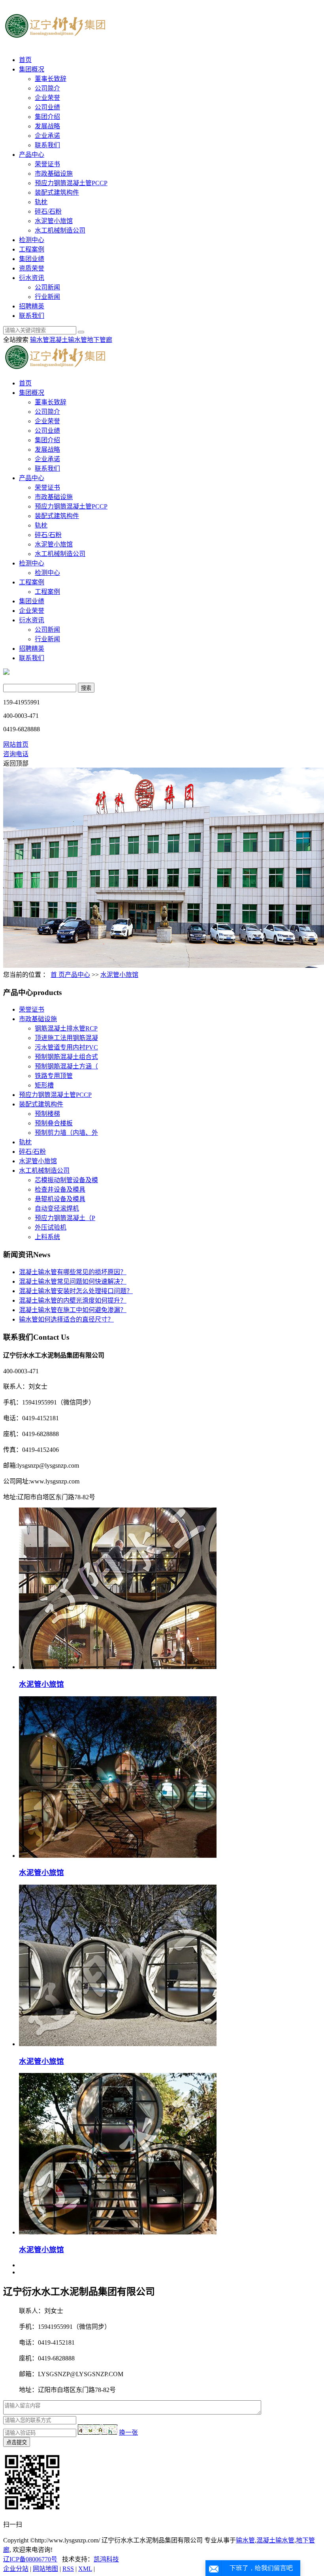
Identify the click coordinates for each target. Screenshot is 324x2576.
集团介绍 (47, 117)
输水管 (40, 340)
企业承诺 (47, 136)
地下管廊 (100, 340)
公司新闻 (47, 287)
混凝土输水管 (68, 340)
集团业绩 (32, 259)
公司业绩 (47, 107)
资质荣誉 (32, 268)
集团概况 (32, 69)
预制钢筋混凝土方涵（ (66, 1066)
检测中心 (32, 240)
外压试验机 (51, 1227)
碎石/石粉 (48, 211)
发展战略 (47, 126)
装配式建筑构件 (57, 192)
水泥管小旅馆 (54, 221)
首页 (25, 60)
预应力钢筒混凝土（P (65, 1218)
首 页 (58, 975)
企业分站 (16, 2569)
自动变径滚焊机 (57, 1208)
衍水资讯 (32, 278)
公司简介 (47, 88)
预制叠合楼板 (54, 1123)
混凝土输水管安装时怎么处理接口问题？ (76, 1291)
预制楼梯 (47, 1114)
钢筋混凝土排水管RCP (66, 1028)
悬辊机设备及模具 (60, 1199)
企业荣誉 (47, 98)
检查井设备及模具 (60, 1189)
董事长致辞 (51, 79)
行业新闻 (47, 297)
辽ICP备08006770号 (30, 2559)
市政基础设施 (54, 174)
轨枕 (41, 202)
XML (85, 2569)
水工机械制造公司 (60, 230)
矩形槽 (44, 1085)
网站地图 (45, 2569)
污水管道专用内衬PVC (66, 1047)
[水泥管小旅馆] (118, 1856)
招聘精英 (32, 306)
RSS (68, 2569)
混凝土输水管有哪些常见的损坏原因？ (73, 1272)
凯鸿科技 (106, 2559)
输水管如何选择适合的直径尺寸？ (66, 1319)
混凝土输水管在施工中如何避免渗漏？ (73, 1310)
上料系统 (47, 1237)
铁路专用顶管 (54, 1076)
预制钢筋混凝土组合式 (66, 1057)
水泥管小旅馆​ (41, 1684)
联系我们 (47, 145)
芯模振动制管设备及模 (66, 1180)
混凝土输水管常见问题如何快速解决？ (73, 1281)
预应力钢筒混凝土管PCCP (71, 183)
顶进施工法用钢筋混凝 (66, 1038)
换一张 (128, 2432)
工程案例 (32, 249)
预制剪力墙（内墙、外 (66, 1133)
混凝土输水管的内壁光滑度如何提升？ (73, 1300)
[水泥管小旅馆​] (118, 1667)
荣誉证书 (47, 164)
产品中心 (32, 155)
